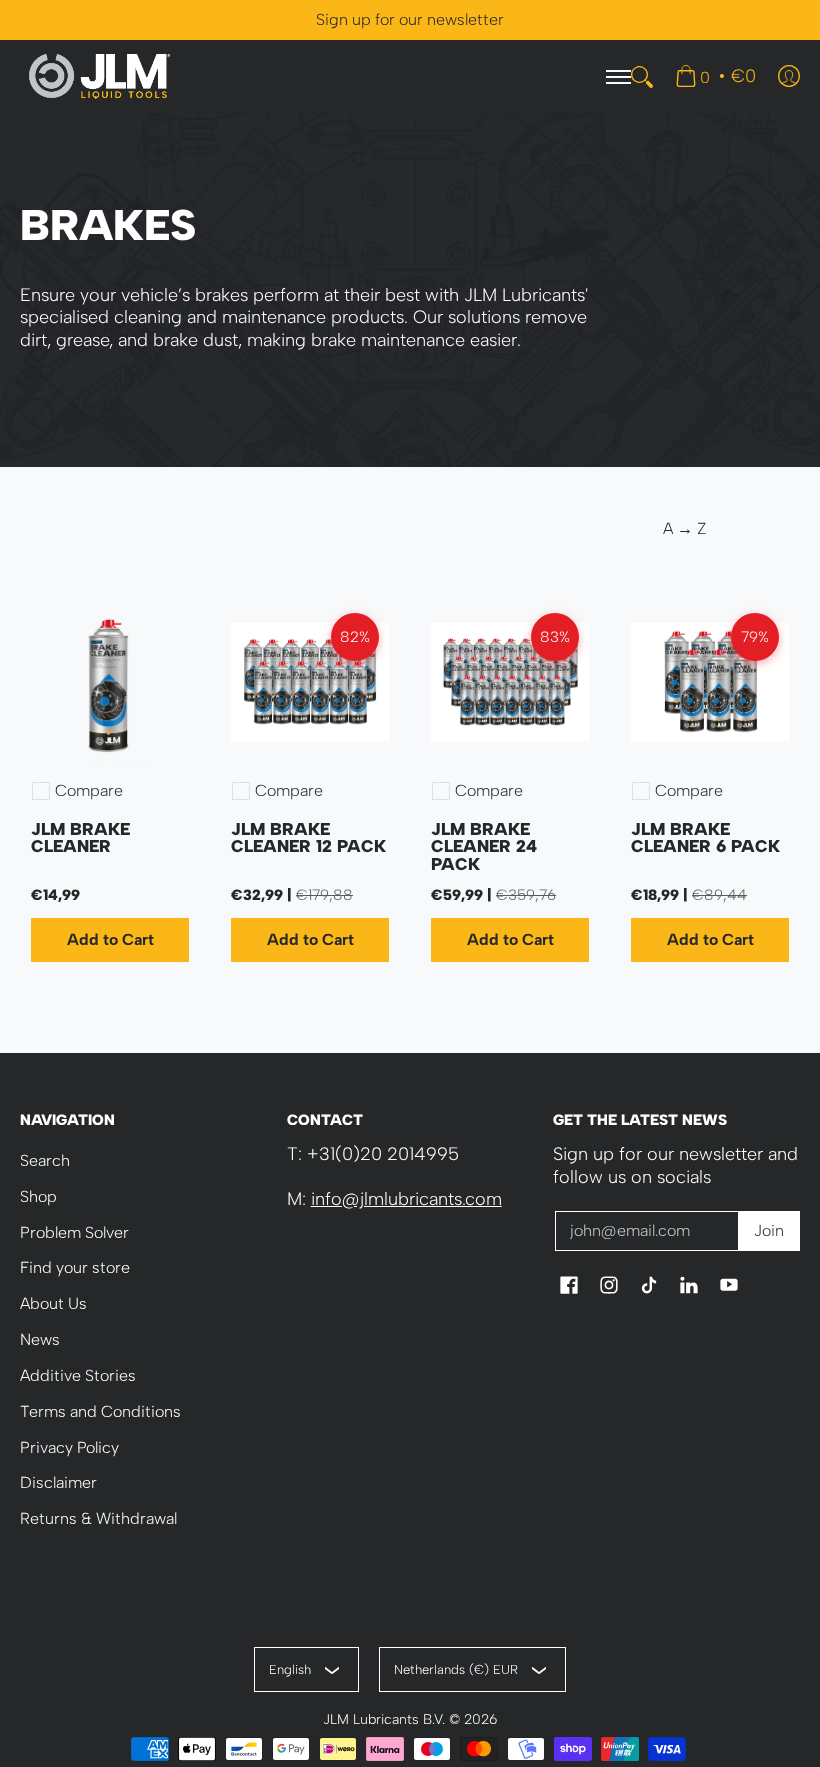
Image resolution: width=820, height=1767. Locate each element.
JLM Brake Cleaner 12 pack (308, 837)
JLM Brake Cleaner (80, 837)
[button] (569, 1287)
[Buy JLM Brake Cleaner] (110, 682)
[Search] (642, 77)
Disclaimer (58, 1482)
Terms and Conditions (100, 1411)
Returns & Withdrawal (98, 1518)
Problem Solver (74, 1232)
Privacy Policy (69, 1447)
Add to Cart (110, 939)
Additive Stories (78, 1375)
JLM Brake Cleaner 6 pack (705, 837)
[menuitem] (715, 76)
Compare (89, 791)
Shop (38, 1196)
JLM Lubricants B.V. (384, 1719)
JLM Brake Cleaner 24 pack (484, 846)
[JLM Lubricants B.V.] (100, 76)
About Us (53, 1303)
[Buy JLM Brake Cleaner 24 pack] (510, 682)
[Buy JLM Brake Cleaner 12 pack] (310, 682)
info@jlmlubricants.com (406, 1199)
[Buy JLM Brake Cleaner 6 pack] (710, 682)
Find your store (75, 1267)
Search (45, 1160)
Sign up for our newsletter (410, 19)
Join (769, 1230)
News (40, 1339)
